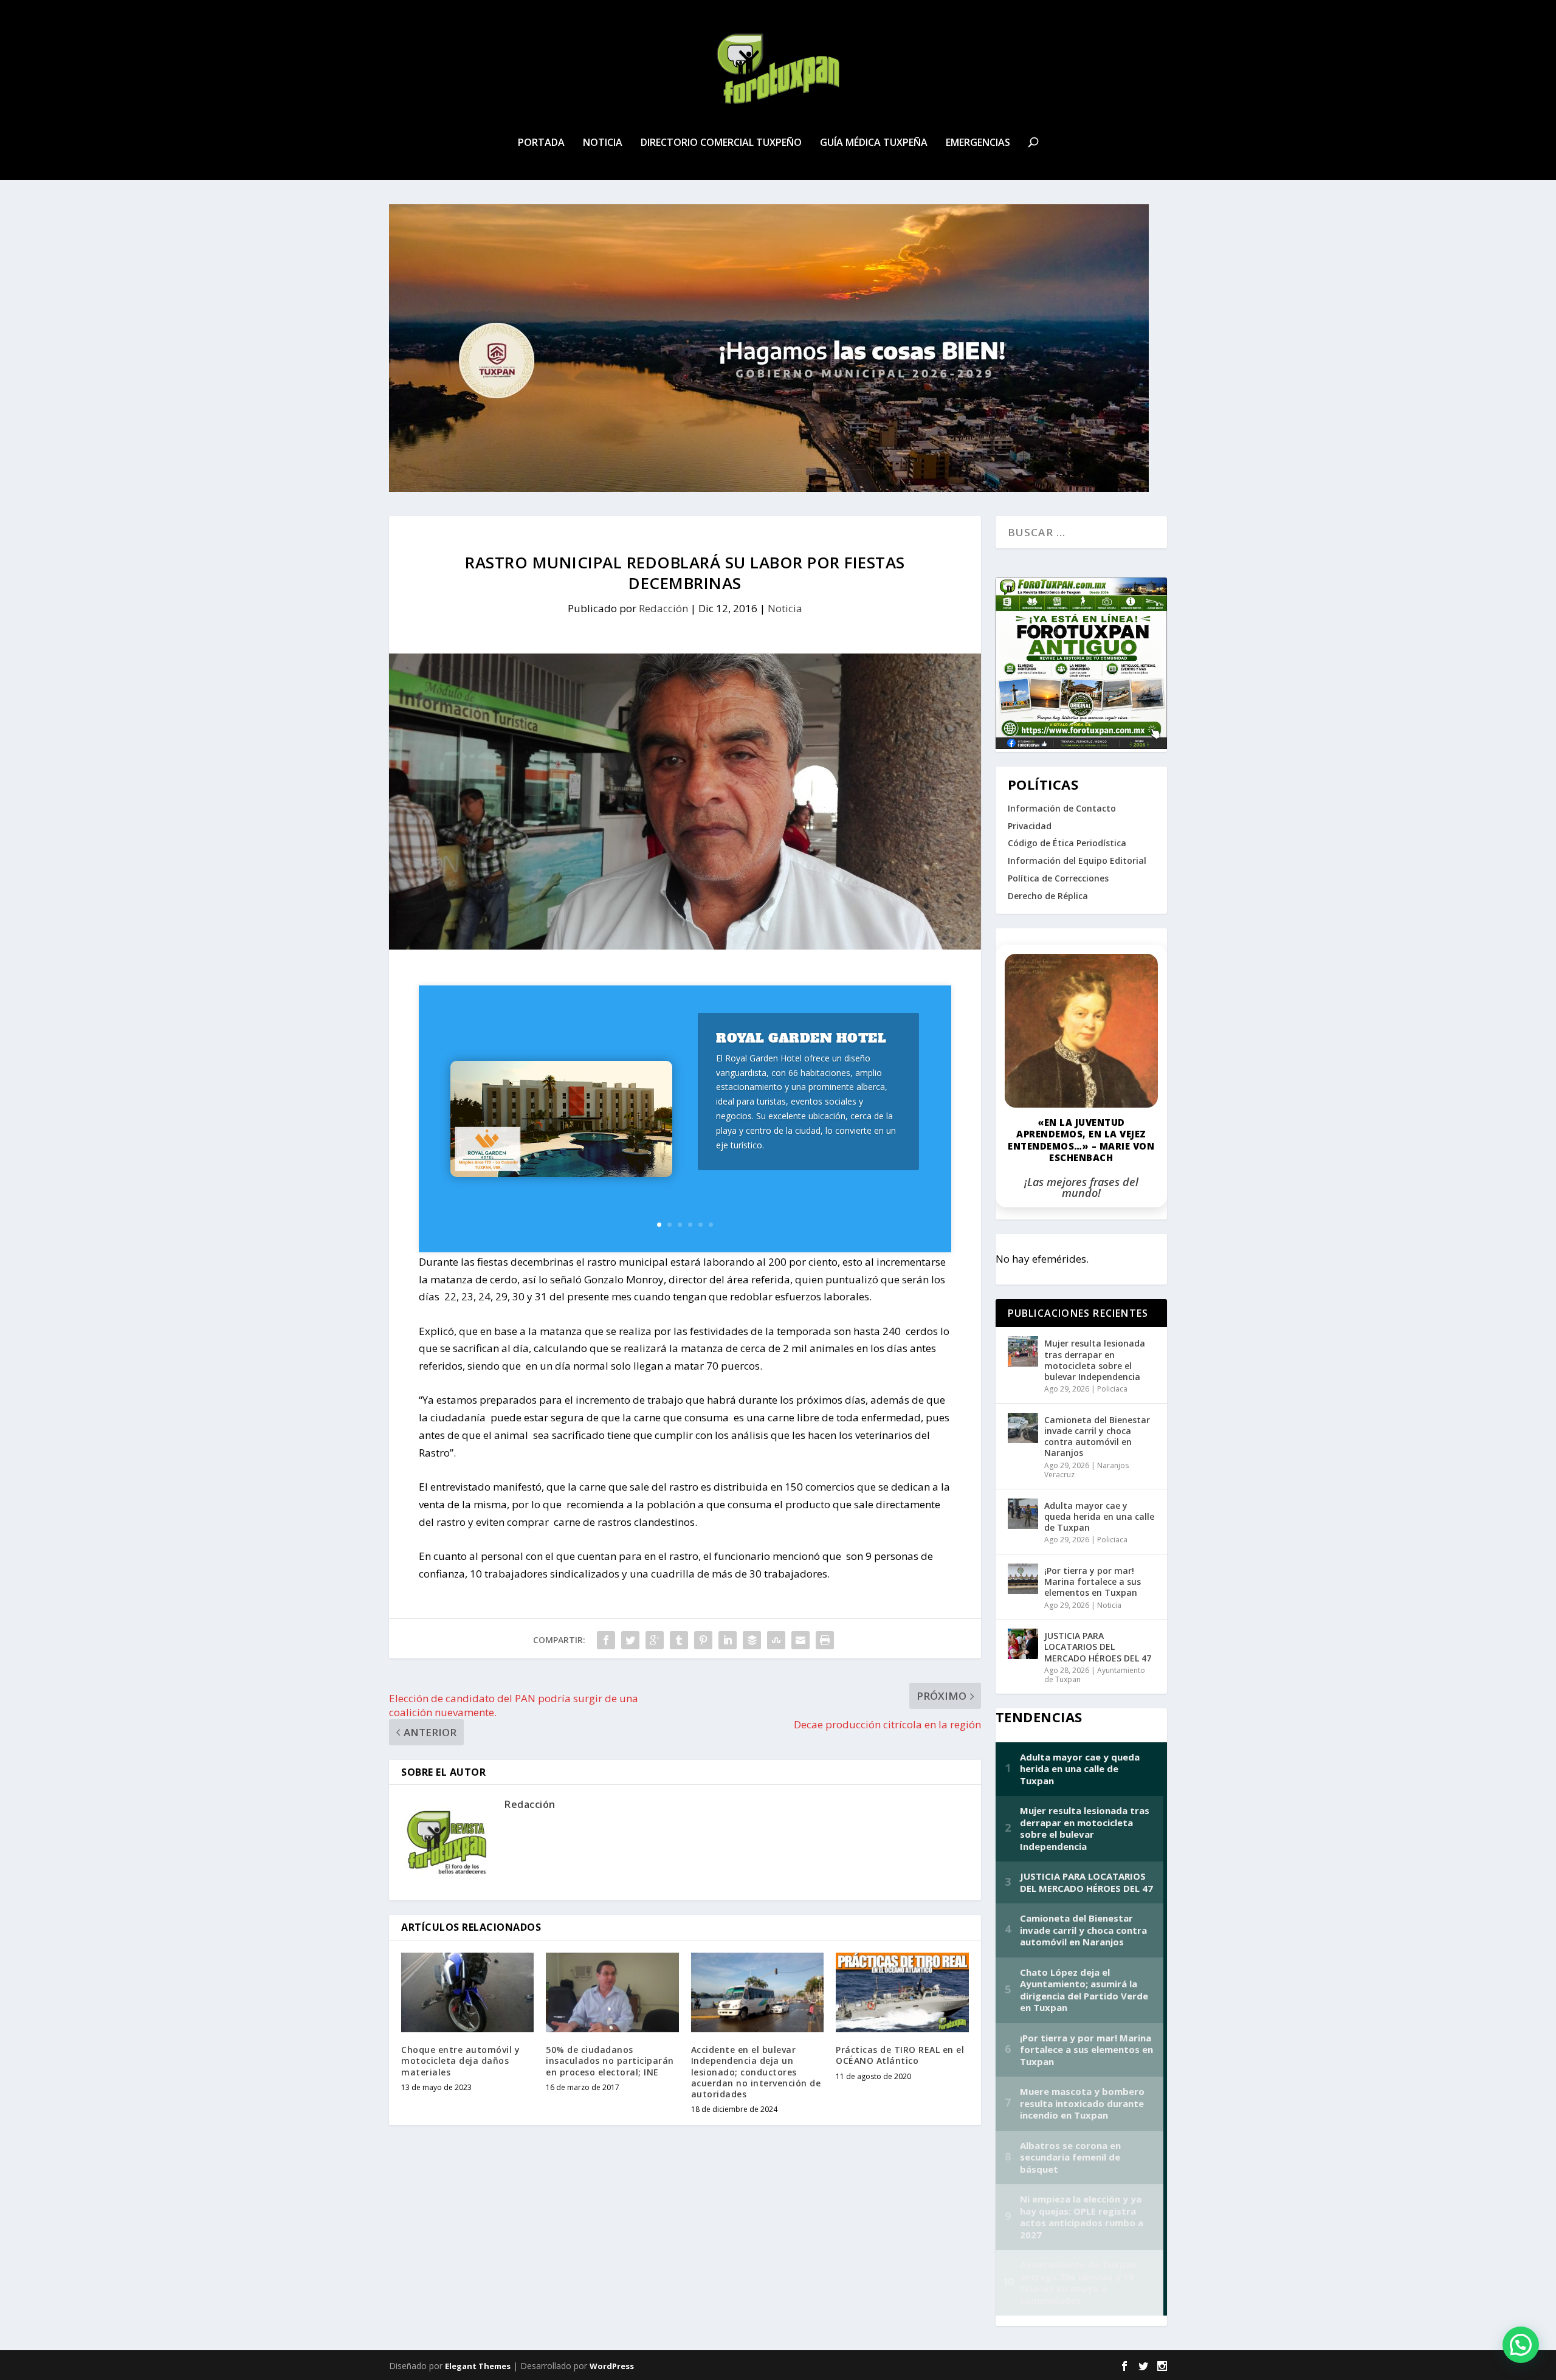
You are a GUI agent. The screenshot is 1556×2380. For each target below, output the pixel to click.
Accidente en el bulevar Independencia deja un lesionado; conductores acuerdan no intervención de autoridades (756, 2072)
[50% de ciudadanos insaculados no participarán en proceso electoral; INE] (612, 1992)
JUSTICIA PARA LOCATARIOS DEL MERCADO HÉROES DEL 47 (1098, 1647)
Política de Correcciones (1058, 878)
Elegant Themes (478, 2366)
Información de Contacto (1062, 808)
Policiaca (1112, 1389)
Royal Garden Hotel (801, 1038)
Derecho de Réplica (1048, 896)
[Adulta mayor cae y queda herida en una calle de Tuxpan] (1023, 1514)
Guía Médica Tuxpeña (874, 143)
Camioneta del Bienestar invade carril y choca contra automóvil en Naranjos (1097, 1437)
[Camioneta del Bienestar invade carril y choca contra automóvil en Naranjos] (1023, 1428)
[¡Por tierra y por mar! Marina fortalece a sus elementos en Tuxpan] (1023, 1579)
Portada (541, 143)
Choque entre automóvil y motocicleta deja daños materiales (460, 2061)
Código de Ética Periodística (1067, 843)
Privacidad (1030, 826)
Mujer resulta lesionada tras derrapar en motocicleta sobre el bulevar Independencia (1095, 1360)
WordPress (612, 2366)
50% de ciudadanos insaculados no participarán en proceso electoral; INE (610, 2061)
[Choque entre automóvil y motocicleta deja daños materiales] (467, 1992)
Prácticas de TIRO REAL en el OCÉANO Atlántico (900, 2055)
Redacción (663, 608)
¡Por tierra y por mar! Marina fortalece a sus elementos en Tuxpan (1093, 1581)
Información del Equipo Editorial (1077, 861)
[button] (1521, 2345)
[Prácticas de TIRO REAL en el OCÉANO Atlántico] (902, 1992)
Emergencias (978, 143)
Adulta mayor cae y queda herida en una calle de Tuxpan (1099, 1516)
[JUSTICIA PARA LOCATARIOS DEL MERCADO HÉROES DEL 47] (1023, 1644)
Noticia (603, 143)
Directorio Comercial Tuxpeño (721, 143)
